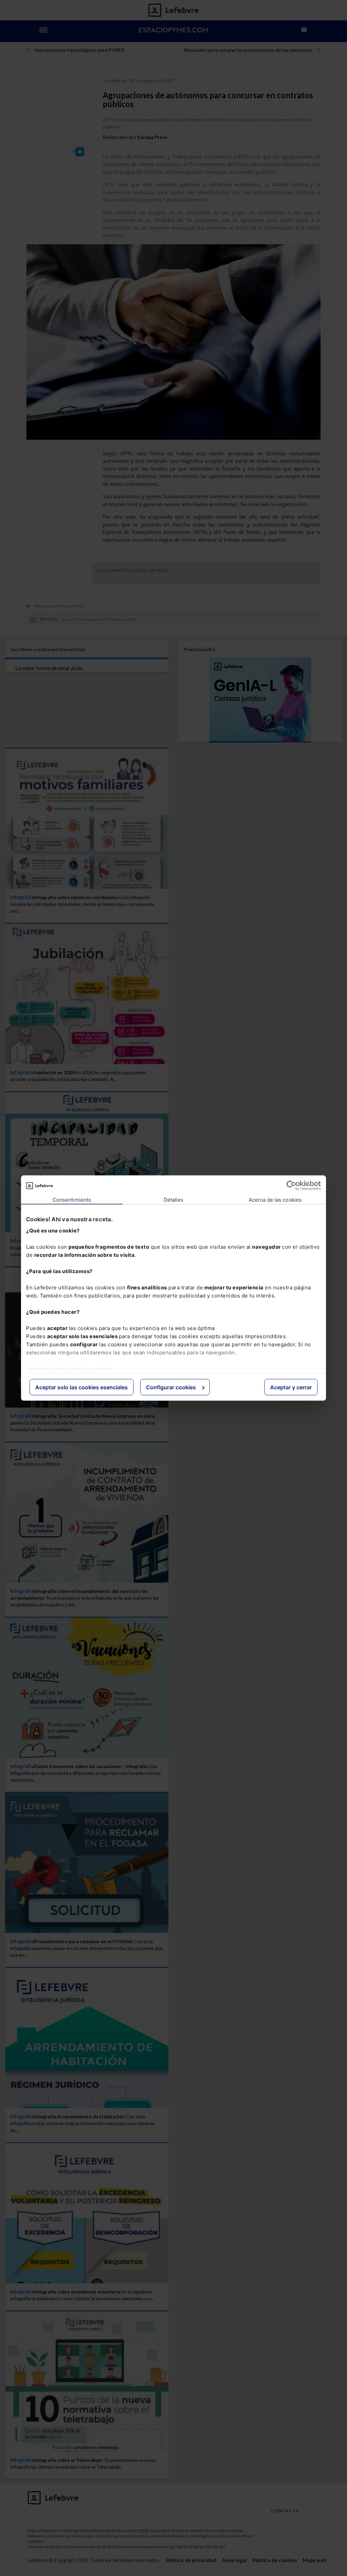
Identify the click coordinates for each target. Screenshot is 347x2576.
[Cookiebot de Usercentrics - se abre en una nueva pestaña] (291, 1186)
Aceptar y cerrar (291, 1387)
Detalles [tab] (174, 1200)
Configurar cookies (171, 1387)
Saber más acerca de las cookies (69, 1368)
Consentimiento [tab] (72, 1200)
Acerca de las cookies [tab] (275, 1200)
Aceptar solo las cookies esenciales (81, 1387)
